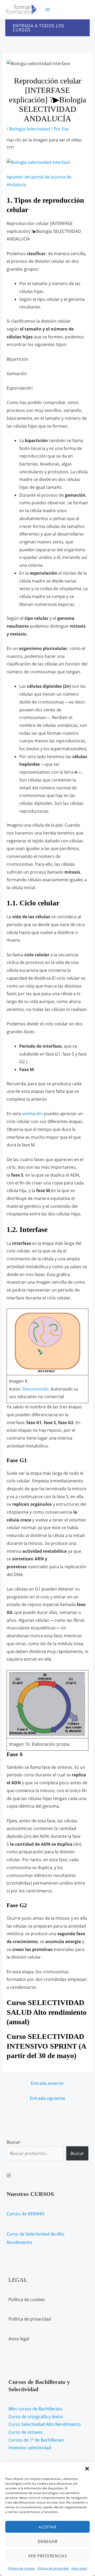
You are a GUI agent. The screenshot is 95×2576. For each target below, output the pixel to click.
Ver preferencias (48, 2556)
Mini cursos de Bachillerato (35, 2409)
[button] (87, 2469)
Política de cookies (21, 2568)
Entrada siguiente (47, 2098)
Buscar (13, 2142)
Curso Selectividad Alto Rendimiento (45, 2424)
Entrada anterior (47, 2083)
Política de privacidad (53, 2568)
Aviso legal (79, 2568)
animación (33, 1114)
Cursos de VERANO (25, 2214)
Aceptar (47, 2527)
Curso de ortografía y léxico (36, 2417)
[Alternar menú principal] (48, 10)
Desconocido (35, 1389)
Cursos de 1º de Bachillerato (36, 2440)
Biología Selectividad (30, 129)
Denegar (48, 2541)
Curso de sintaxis (25, 2432)
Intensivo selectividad (30, 2448)
